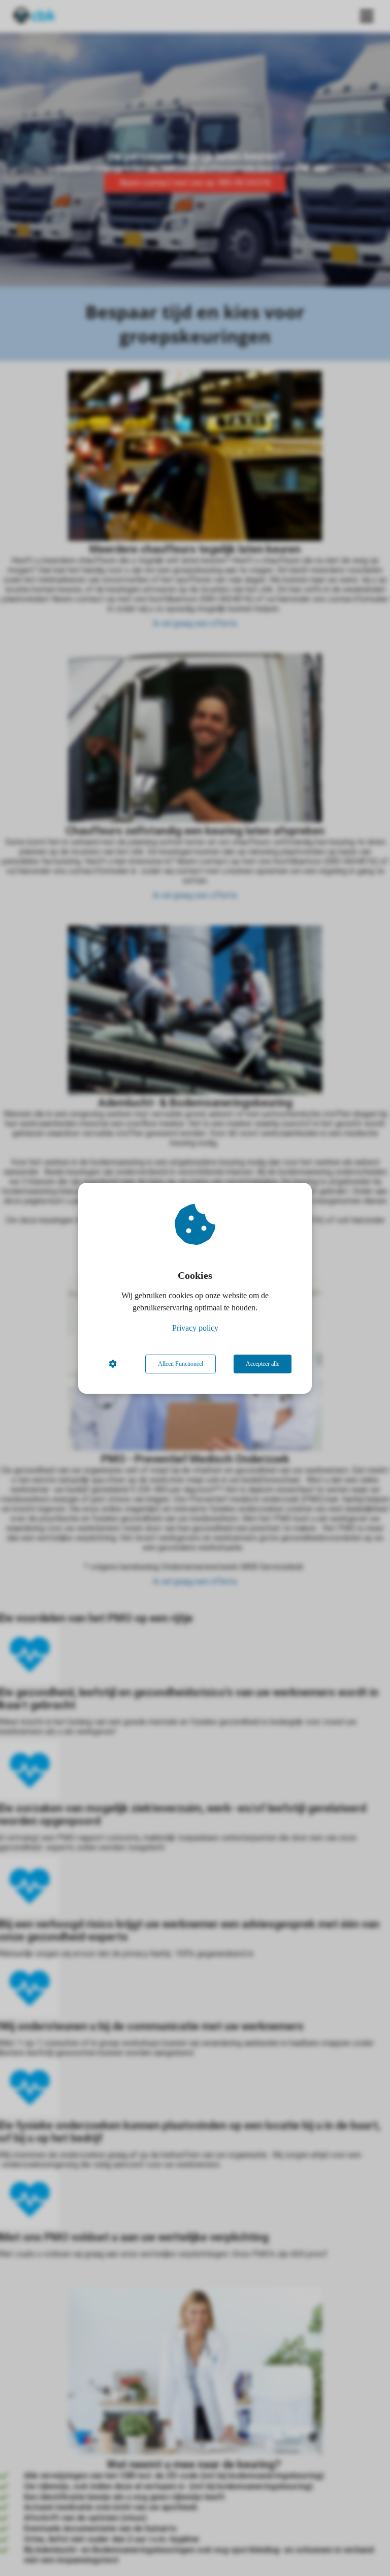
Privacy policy (195, 1328)
